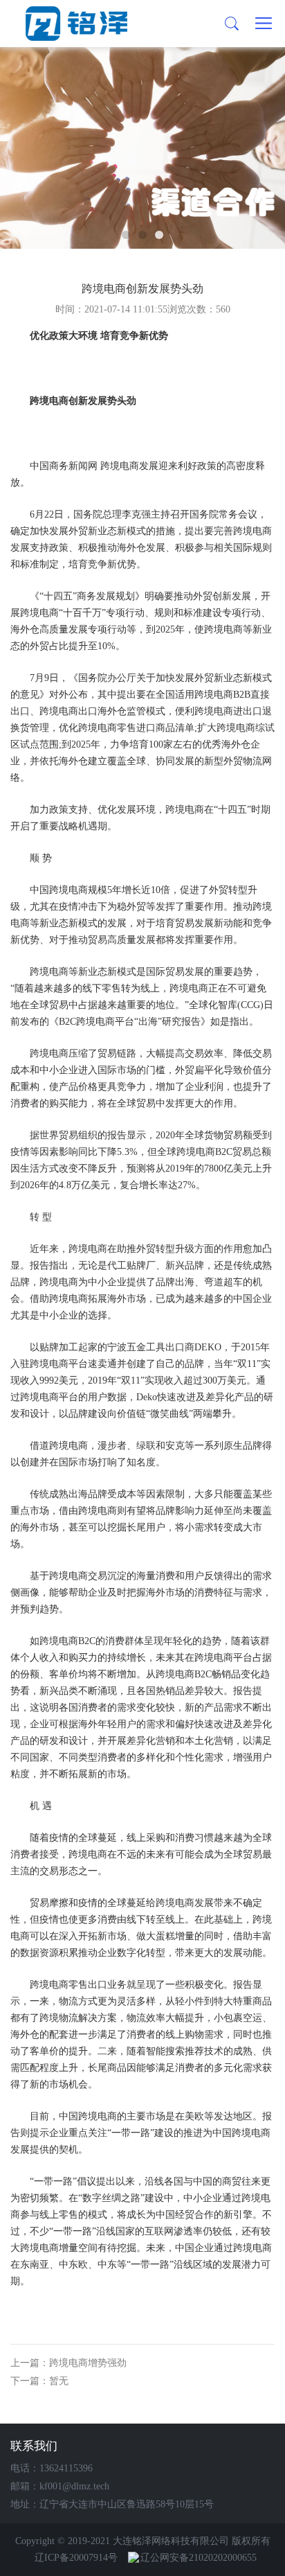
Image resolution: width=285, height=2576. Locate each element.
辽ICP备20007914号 (76, 2558)
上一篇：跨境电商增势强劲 (68, 2363)
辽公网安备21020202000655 (199, 2558)
